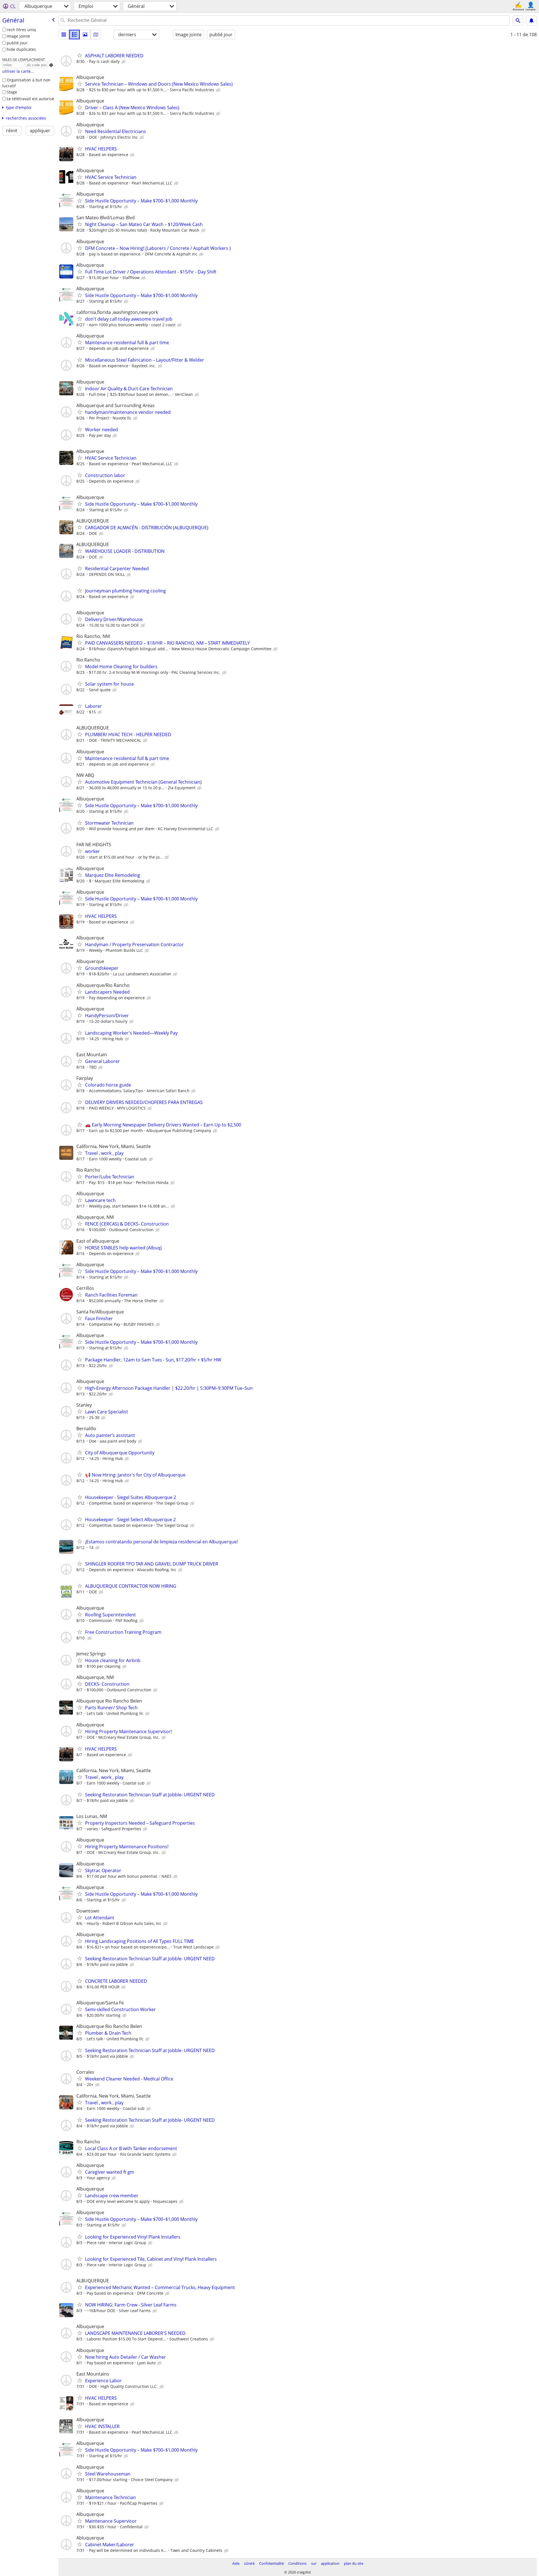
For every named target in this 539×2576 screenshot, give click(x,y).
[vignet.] (74, 35)
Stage (12, 92)
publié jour (17, 43)
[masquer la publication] (124, 62)
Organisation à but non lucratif (26, 83)
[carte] (96, 35)
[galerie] (85, 35)
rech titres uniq (21, 30)
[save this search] (531, 20)
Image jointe (18, 36)
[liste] (64, 35)
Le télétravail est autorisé (30, 99)
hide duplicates (21, 49)
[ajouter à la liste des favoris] (80, 55)
